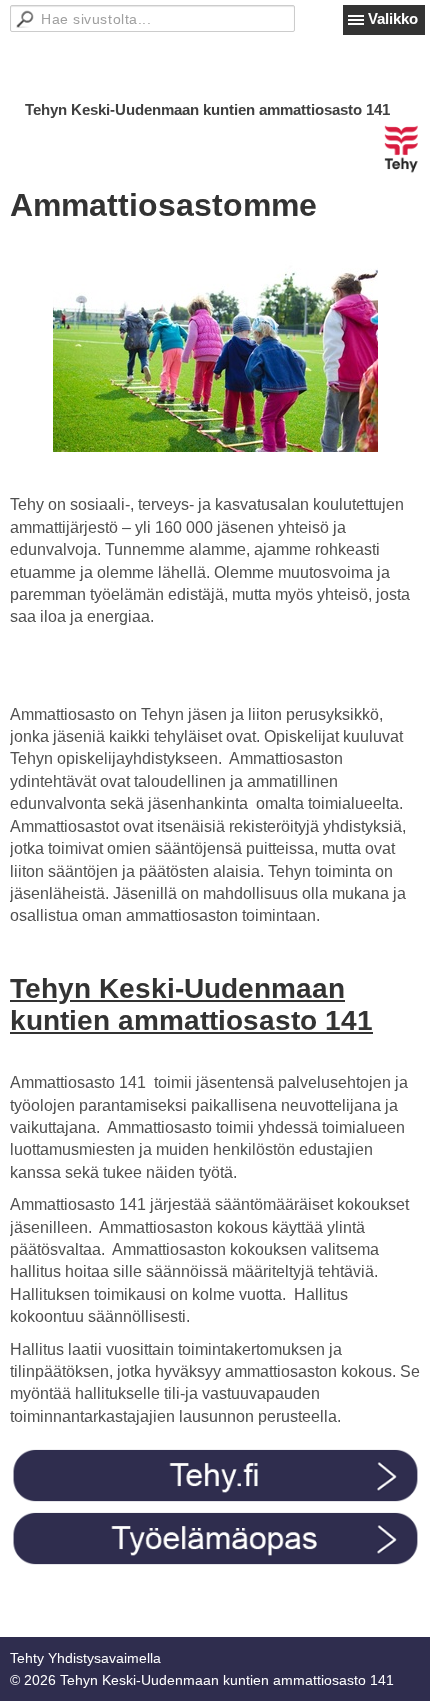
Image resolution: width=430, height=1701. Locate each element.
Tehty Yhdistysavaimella (85, 1658)
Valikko (393, 18)
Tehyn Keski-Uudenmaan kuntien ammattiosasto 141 (207, 109)
